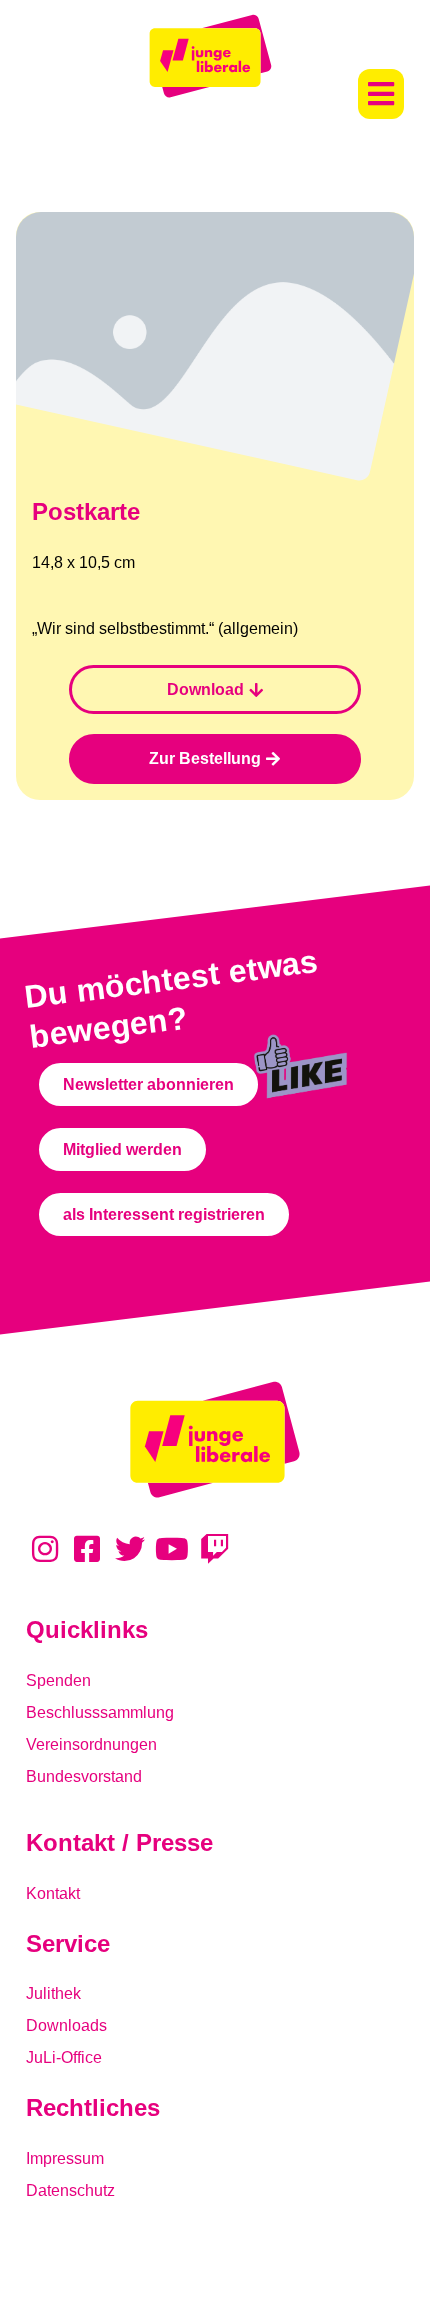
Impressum (65, 2158)
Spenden (58, 1680)
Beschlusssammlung (100, 1712)
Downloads (66, 2025)
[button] (381, 94)
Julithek (53, 1993)
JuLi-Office (64, 2057)
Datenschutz (70, 2190)
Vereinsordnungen (91, 1744)
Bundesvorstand (84, 1776)
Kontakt (53, 1893)
